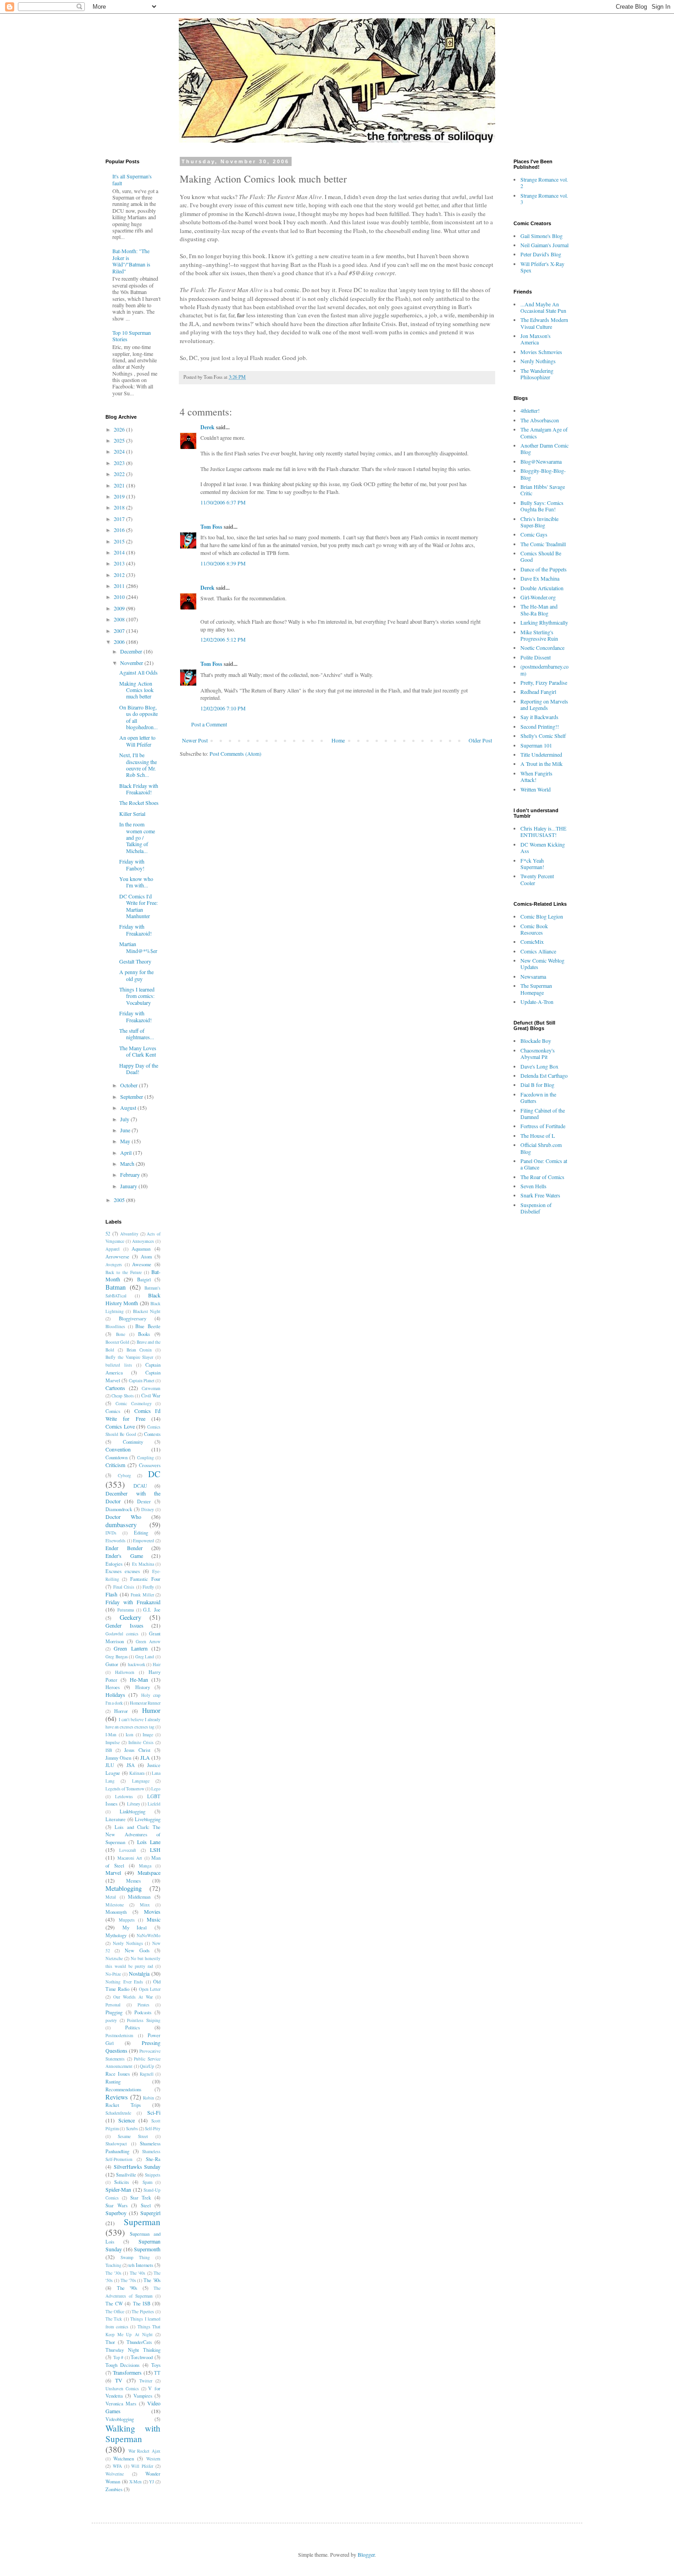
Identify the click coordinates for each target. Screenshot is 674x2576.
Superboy (116, 2213)
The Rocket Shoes (139, 803)
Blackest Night (147, 1311)
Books (144, 1334)
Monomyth (116, 1912)
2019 (120, 496)
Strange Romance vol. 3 (544, 199)
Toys (156, 2365)
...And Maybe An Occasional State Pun (543, 307)
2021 (120, 485)
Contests (152, 1434)
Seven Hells (533, 1186)
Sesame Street (133, 2136)
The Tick (114, 2319)
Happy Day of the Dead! (139, 1069)
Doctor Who (123, 1517)
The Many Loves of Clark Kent (138, 1051)
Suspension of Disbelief (536, 1208)
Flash (111, 1594)
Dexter (144, 1501)
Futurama (126, 1610)
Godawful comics (122, 1634)
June (126, 1130)
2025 (120, 440)
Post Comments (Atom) (235, 753)
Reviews (117, 2097)
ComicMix (532, 942)
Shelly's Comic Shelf (543, 736)
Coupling (146, 1458)
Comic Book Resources (534, 929)
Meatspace (149, 1872)
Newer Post (195, 740)
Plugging (114, 2012)
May (126, 1141)
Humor (151, 1710)
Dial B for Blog (537, 1085)
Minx (145, 1905)
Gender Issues (124, 1625)
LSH (155, 1850)
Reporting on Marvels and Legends (544, 704)
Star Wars (116, 2205)
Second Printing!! (540, 726)
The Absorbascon (540, 420)
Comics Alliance (538, 951)
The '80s (152, 2280)
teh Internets (141, 2265)
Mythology (116, 1935)
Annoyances (143, 1241)
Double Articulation (542, 588)
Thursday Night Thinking (133, 2350)
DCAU (140, 1486)
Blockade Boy (536, 1041)
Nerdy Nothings (128, 1943)
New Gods (137, 1950)
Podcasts (143, 2012)
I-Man (111, 1735)
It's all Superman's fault (132, 179)
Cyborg (124, 1476)
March (128, 1163)
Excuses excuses (123, 1571)
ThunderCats (139, 2342)
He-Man (139, 1679)
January (129, 1186)
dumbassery (121, 1525)
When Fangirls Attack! (536, 776)
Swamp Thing (135, 2257)
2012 (120, 575)
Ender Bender (124, 1548)
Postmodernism (119, 2036)
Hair (157, 1665)
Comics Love (120, 1426)
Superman (142, 2222)
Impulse (113, 1742)
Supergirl (150, 2213)
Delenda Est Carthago (544, 1075)
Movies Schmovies (541, 352)
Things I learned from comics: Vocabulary (137, 996)
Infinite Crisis (141, 1742)
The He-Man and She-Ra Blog (539, 609)
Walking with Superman (133, 2433)
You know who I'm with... (136, 882)
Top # (119, 2357)
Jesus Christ (137, 1750)
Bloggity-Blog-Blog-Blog (543, 474)
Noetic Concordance (542, 648)
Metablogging (124, 1888)
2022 (120, 474)
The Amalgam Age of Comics (544, 432)
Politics (133, 2028)
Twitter (146, 2381)
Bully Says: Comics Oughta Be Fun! (542, 506)
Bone (121, 1334)
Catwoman (151, 1388)
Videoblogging (120, 2419)
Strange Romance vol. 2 (544, 183)
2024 (120, 451)
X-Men (135, 2482)
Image (148, 1735)
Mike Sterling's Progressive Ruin (539, 635)
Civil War (151, 1396)
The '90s (127, 2288)
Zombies (114, 2489)
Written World (536, 789)
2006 (120, 642)
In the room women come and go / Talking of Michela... (137, 837)
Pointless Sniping (144, 2020)
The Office (115, 2312)
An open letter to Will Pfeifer (137, 741)
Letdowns (124, 1797)
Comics (113, 1411)
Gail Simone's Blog (541, 236)
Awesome (142, 1264)
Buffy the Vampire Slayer (129, 1357)
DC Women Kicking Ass (543, 848)
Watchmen (124, 2459)
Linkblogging (133, 1812)
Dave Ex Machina (540, 578)
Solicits (122, 2182)
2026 (120, 429)
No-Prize (113, 1974)
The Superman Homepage (536, 989)
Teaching (113, 2265)
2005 (120, 1200)
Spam (147, 2182)
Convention (118, 1449)
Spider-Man (118, 2189)
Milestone (115, 1905)
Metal (111, 1897)
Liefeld (154, 1804)
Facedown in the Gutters (538, 1097)
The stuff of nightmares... (137, 1034)
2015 (120, 541)
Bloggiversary (133, 1318)
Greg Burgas (117, 1657)
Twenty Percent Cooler (537, 879)
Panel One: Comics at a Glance (544, 1164)
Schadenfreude (118, 2113)
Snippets (153, 2175)
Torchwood (142, 2357)
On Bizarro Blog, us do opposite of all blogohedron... (138, 717)
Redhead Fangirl (538, 692)
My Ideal (135, 1928)
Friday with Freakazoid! (135, 930)
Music (154, 1919)
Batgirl (144, 1280)
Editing (141, 1533)
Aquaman (141, 1249)
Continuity (133, 1442)
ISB (109, 1750)
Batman (116, 1287)
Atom (146, 1257)
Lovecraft (128, 1850)
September (132, 1097)
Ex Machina (143, 1564)
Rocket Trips (123, 2105)
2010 (120, 597)
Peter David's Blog (541, 254)
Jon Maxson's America (536, 339)
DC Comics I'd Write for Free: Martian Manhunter (138, 906)
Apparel (113, 1249)
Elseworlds (116, 1541)
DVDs (111, 1533)
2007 (120, 631)
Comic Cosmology (133, 1404)
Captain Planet (142, 1381)
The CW (114, 2304)
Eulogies (114, 1564)
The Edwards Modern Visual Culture (544, 323)
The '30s (113, 2273)
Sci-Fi (154, 2112)
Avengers (114, 1265)
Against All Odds (138, 672)
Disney (148, 1510)
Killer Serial (132, 814)
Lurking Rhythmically (544, 622)
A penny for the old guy (136, 975)
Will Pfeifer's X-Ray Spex (542, 267)
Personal (113, 2005)
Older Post (480, 740)
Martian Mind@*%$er (138, 947)
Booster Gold (117, 1342)
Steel (146, 2205)
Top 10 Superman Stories (132, 336)
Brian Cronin (139, 1350)
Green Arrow (148, 1642)
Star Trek (141, 2198)
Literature (116, 1819)
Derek (207, 427)
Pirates (144, 2005)
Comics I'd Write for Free (133, 1415)
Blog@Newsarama (541, 461)
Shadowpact (116, 2144)
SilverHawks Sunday (137, 2166)
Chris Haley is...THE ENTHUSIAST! (543, 831)
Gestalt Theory (135, 961)
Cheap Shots (122, 1396)
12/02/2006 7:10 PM (223, 708)
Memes (133, 1881)
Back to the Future (124, 1272)
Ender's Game (124, 1556)
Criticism (115, 1465)
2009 (120, 608)
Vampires (143, 2396)
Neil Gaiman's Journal (544, 245)
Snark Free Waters (540, 1195)
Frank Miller (142, 1595)
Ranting (113, 2082)
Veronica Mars (121, 2404)
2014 (120, 552)
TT (157, 2373)
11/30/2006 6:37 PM (223, 502)
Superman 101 (536, 745)
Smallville (126, 2175)
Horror (121, 1711)
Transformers (127, 2372)
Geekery (130, 1617)
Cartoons (115, 1388)
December (132, 651)
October (130, 1085)
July (125, 1119)
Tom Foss (211, 527)
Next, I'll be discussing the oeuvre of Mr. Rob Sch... (138, 765)
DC (154, 1474)
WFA (117, 2466)
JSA (131, 1765)
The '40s (138, 2273)
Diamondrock (119, 1509)
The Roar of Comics (542, 1177)
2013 (120, 563)
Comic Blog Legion (542, 916)
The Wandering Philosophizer (537, 374)
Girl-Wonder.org (538, 597)
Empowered (144, 1541)
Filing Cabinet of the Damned (543, 1113)
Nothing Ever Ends (124, 1982)
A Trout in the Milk (541, 764)
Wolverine (115, 2474)
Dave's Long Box (539, 1066)
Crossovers (150, 1465)
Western (153, 2459)
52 (108, 1234)
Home (338, 740)
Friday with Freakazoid (133, 1602)
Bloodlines (115, 1327)
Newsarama (533, 976)
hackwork (137, 1665)
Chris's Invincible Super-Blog (539, 522)
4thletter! (530, 410)
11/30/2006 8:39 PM (223, 563)
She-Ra (153, 2159)
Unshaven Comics (122, 2389)
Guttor (112, 1664)
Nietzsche (114, 1958)
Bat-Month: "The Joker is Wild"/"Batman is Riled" (131, 261)
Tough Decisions (122, 2365)
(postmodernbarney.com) (544, 670)
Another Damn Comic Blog (544, 449)
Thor (110, 2342)
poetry (111, 2020)
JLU (110, 1765)
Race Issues (118, 2074)
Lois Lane (149, 1842)
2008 (120, 619)
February (131, 1174)
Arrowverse (117, 1257)
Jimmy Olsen (118, 1758)
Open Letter (150, 1989)
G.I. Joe (152, 1610)
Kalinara (137, 1773)
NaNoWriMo (149, 1936)
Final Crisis (124, 1587)
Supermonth (147, 2249)
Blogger (366, 2554)
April (127, 1152)
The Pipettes (143, 2312)
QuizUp (147, 2066)
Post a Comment (209, 724)
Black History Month (133, 1299)
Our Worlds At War (133, 1997)
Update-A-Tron (537, 1002)
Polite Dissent (536, 657)
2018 (120, 507)
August (129, 1108)
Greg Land (145, 1657)
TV (119, 2380)
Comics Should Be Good (541, 556)
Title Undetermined (541, 754)
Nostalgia (139, 1973)
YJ (152, 2482)
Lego (156, 1789)
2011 (120, 586)
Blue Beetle (148, 1326)
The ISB (142, 2304)
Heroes (113, 1687)
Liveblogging (148, 1819)
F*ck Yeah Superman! (532, 864)
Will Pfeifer (142, 2466)
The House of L (538, 1136)
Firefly (148, 1587)
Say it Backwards (539, 717)
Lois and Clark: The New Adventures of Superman (133, 1835)
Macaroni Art (130, 1858)
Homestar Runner (145, 1703)
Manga (145, 1866)
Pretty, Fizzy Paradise (544, 682)
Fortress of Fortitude (543, 1126)
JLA (145, 1757)
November (132, 663)
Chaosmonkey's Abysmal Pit (538, 1053)
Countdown (116, 1457)
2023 (120, 463)
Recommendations (123, 2089)
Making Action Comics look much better (136, 690)
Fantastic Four (145, 1579)
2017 (120, 519)
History (143, 1687)
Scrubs (132, 2129)
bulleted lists (119, 1365)
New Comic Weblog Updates (542, 964)
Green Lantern (130, 1648)
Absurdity (129, 1234)
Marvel (113, 1872)
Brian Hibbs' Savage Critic (543, 490)
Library (134, 1804)
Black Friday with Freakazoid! (139, 789)
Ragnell (147, 2074)
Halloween (125, 1672)
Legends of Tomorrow (125, 1789)
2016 (120, 530)
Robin (149, 2098)
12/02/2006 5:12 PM (223, 639)
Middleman (139, 1897)
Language (141, 1781)
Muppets (127, 1920)
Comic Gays (534, 534)
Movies (152, 1911)
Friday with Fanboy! (132, 864)
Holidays (115, 1695)
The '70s (128, 2280)
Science (127, 2120)
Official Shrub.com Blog (541, 1148)
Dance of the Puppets (544, 569)
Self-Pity (153, 2129)
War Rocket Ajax (144, 2451)
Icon (130, 1735)
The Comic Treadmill (543, 544)
